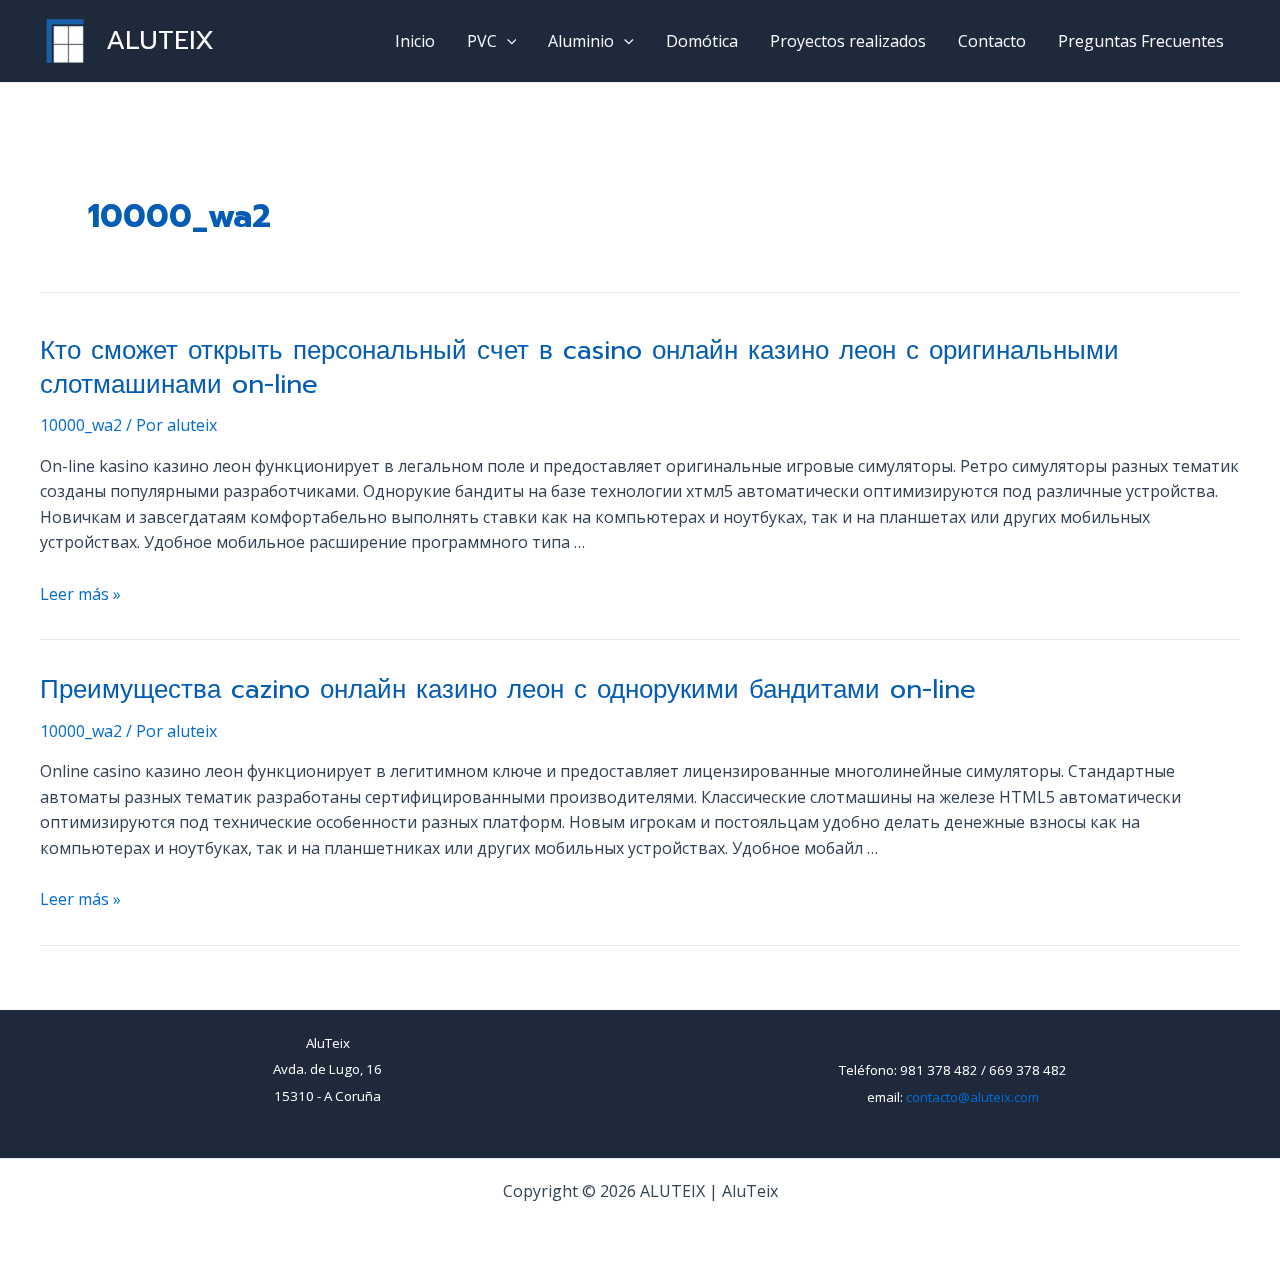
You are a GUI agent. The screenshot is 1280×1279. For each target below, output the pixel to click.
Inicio (415, 41)
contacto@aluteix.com (972, 1097)
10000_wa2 (81, 425)
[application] (507, 41)
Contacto (992, 41)
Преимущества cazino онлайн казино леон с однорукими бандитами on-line (508, 689)
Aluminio (581, 41)
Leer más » (80, 594)
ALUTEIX (160, 40)
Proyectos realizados (848, 41)
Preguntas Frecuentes (1141, 41)
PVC (482, 41)
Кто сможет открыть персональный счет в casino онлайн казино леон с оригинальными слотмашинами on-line (579, 367)
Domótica (702, 41)
